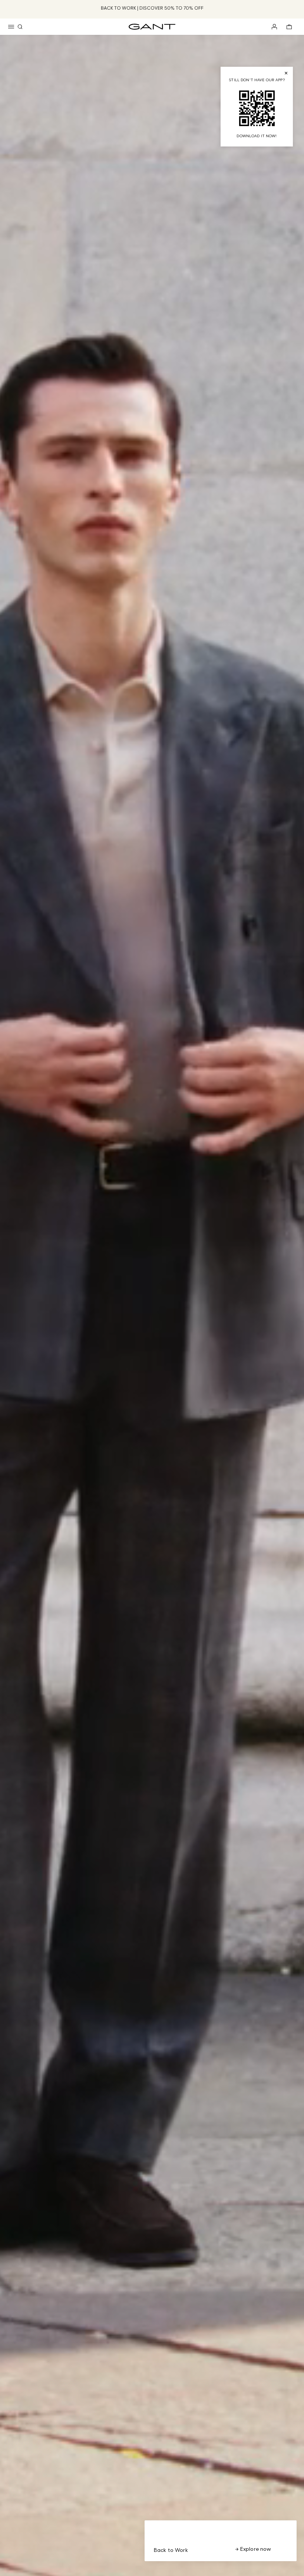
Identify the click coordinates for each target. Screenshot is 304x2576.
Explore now (255, 2549)
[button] (11, 27)
